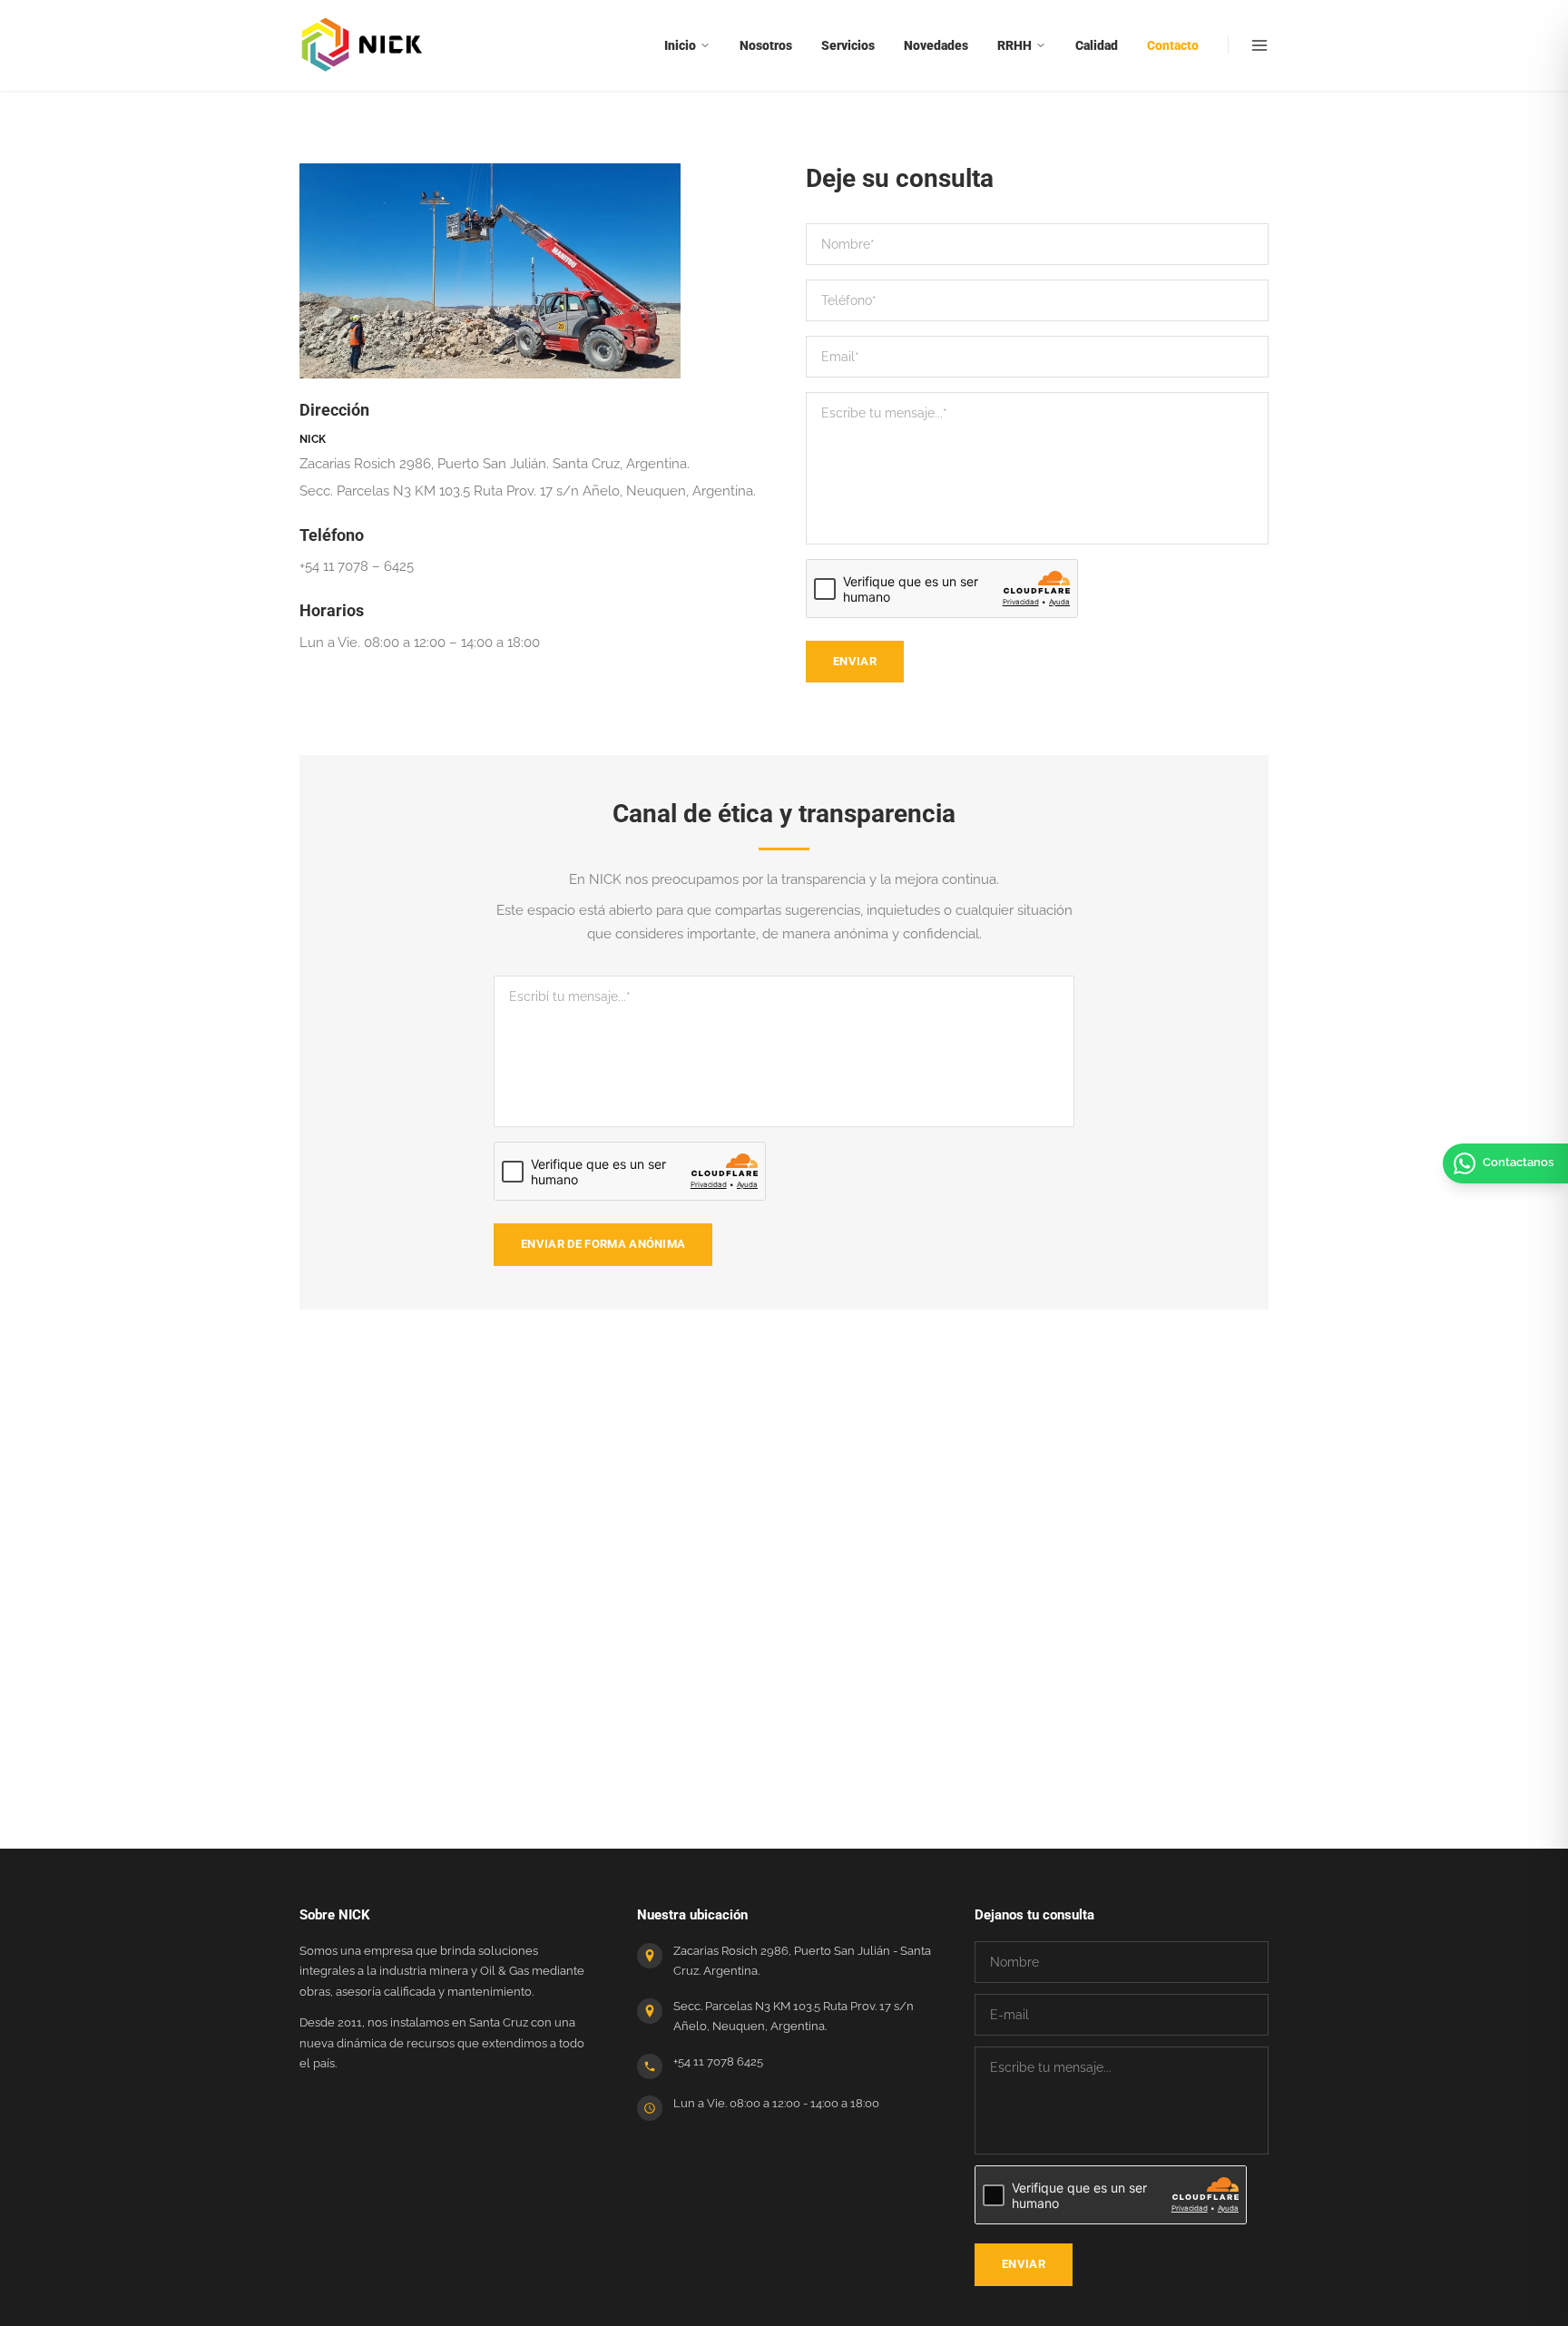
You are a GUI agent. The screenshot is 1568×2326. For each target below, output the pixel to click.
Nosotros (766, 45)
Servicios (848, 45)
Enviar (855, 661)
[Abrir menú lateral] (1248, 45)
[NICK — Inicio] (363, 45)
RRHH (1014, 45)
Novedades (936, 45)
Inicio (680, 45)
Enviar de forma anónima (603, 1244)
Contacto (1173, 45)
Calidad (1097, 45)
